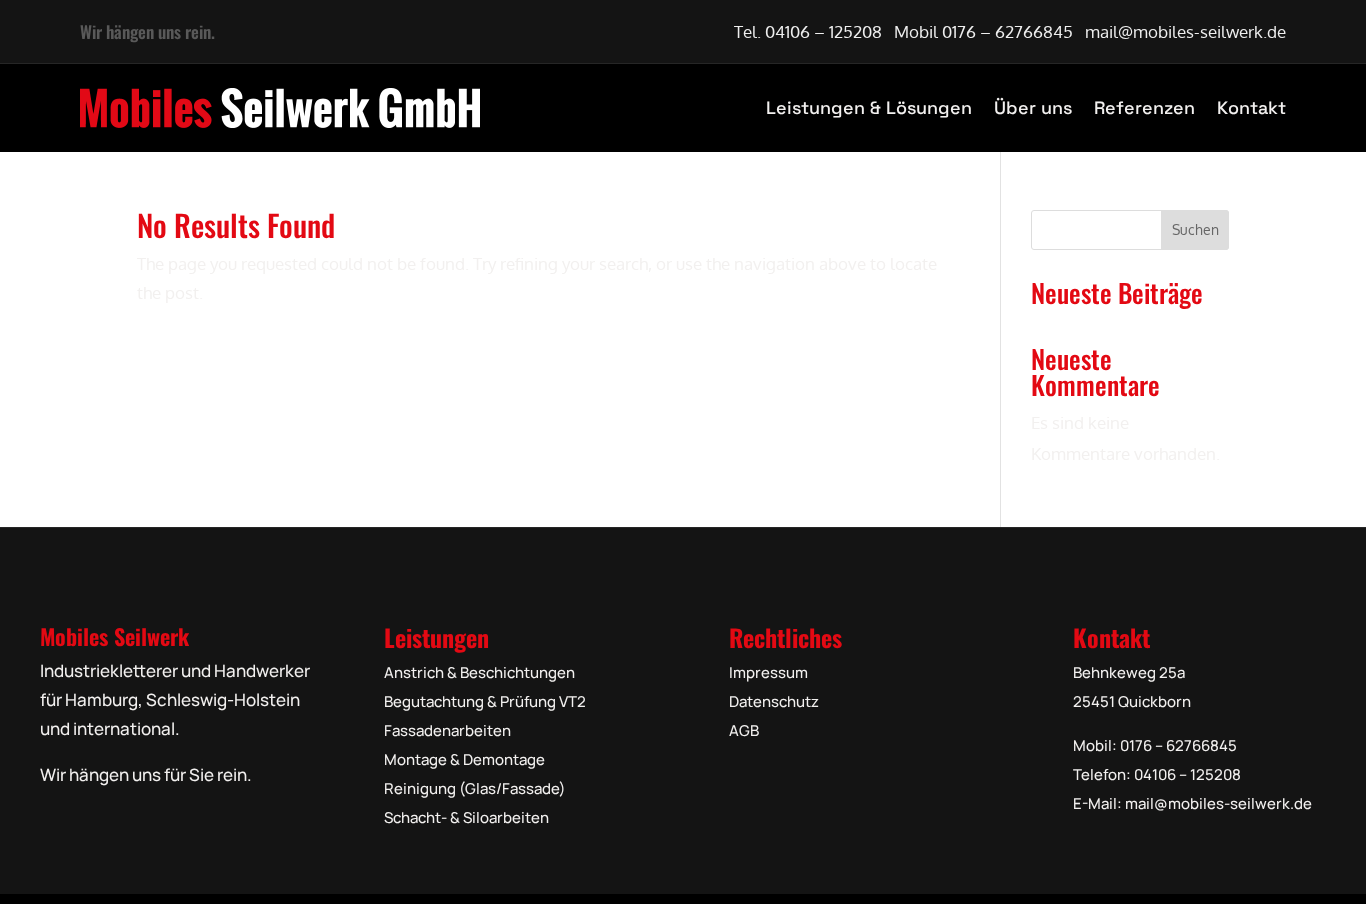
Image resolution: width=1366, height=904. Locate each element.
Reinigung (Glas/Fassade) (475, 788)
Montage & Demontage (464, 759)
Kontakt (1251, 107)
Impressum (768, 672)
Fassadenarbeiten (447, 730)
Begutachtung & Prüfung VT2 (485, 701)
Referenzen (1144, 107)
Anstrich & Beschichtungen (479, 672)
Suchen (1195, 229)
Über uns (1033, 107)
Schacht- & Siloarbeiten (466, 817)
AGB (744, 730)
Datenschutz (774, 701)
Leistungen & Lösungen (869, 107)
